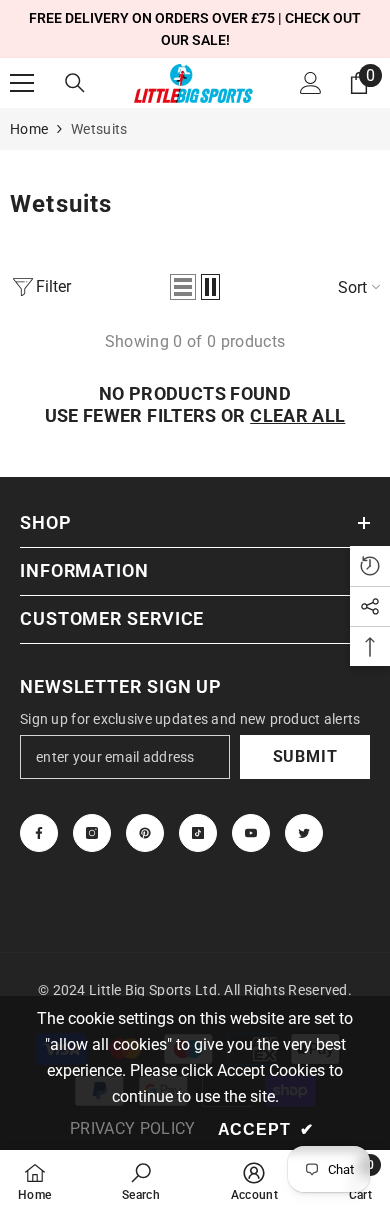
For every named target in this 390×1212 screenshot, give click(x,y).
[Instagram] (92, 833)
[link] (141, 1181)
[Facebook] (39, 833)
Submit (305, 756)
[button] (183, 287)
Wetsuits (99, 129)
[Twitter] (304, 833)
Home (29, 129)
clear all (297, 415)
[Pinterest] (145, 833)
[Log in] (311, 83)
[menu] (22, 83)
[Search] (75, 83)
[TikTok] (198, 833)
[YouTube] (251, 833)
